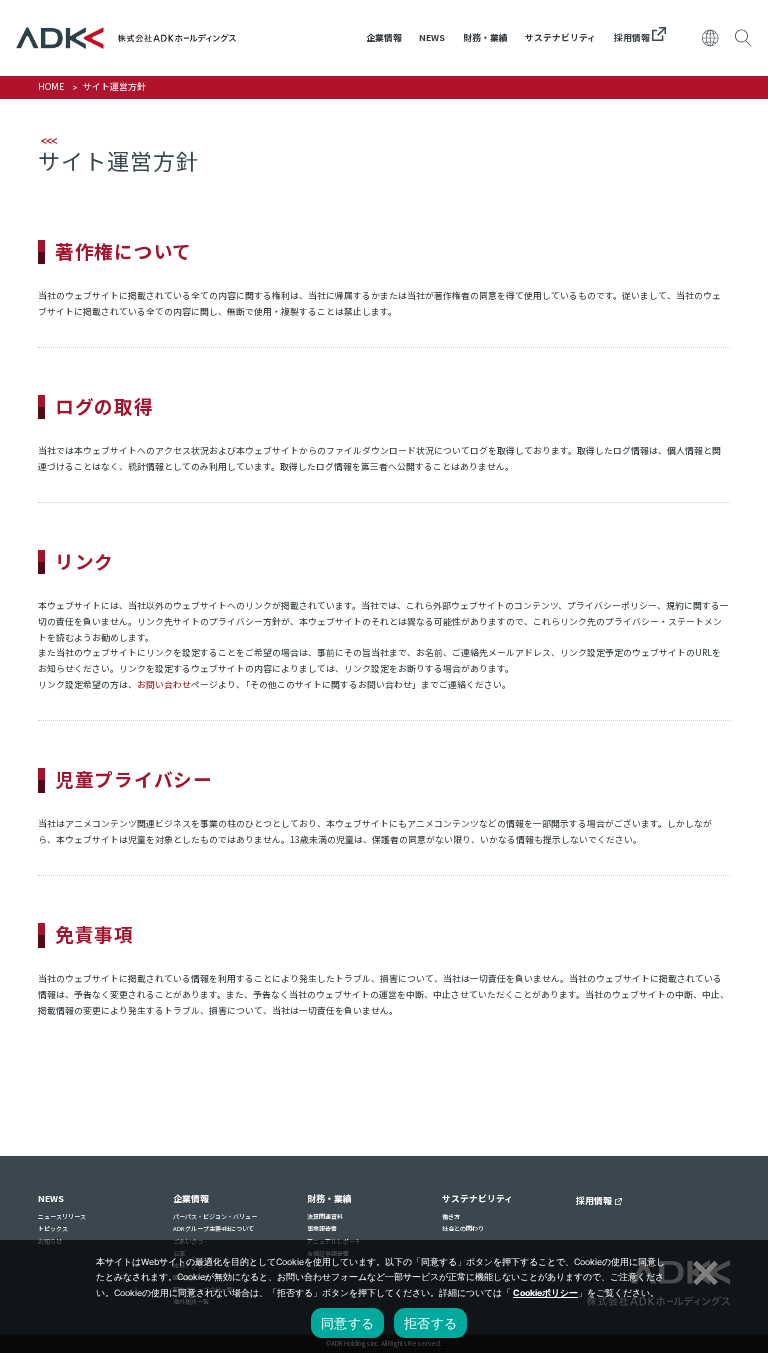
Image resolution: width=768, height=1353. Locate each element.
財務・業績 (485, 37)
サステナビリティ (560, 37)
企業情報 (384, 37)
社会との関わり (463, 1228)
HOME (51, 86)
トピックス (53, 1228)
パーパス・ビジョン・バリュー (215, 1216)
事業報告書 (322, 1228)
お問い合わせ (164, 684)
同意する (347, 1323)
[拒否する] (703, 1270)
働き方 (451, 1216)
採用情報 (633, 37)
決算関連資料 (325, 1216)
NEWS (432, 37)
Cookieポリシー (545, 1293)
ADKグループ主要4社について (213, 1228)
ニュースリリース (62, 1216)
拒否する (430, 1323)
